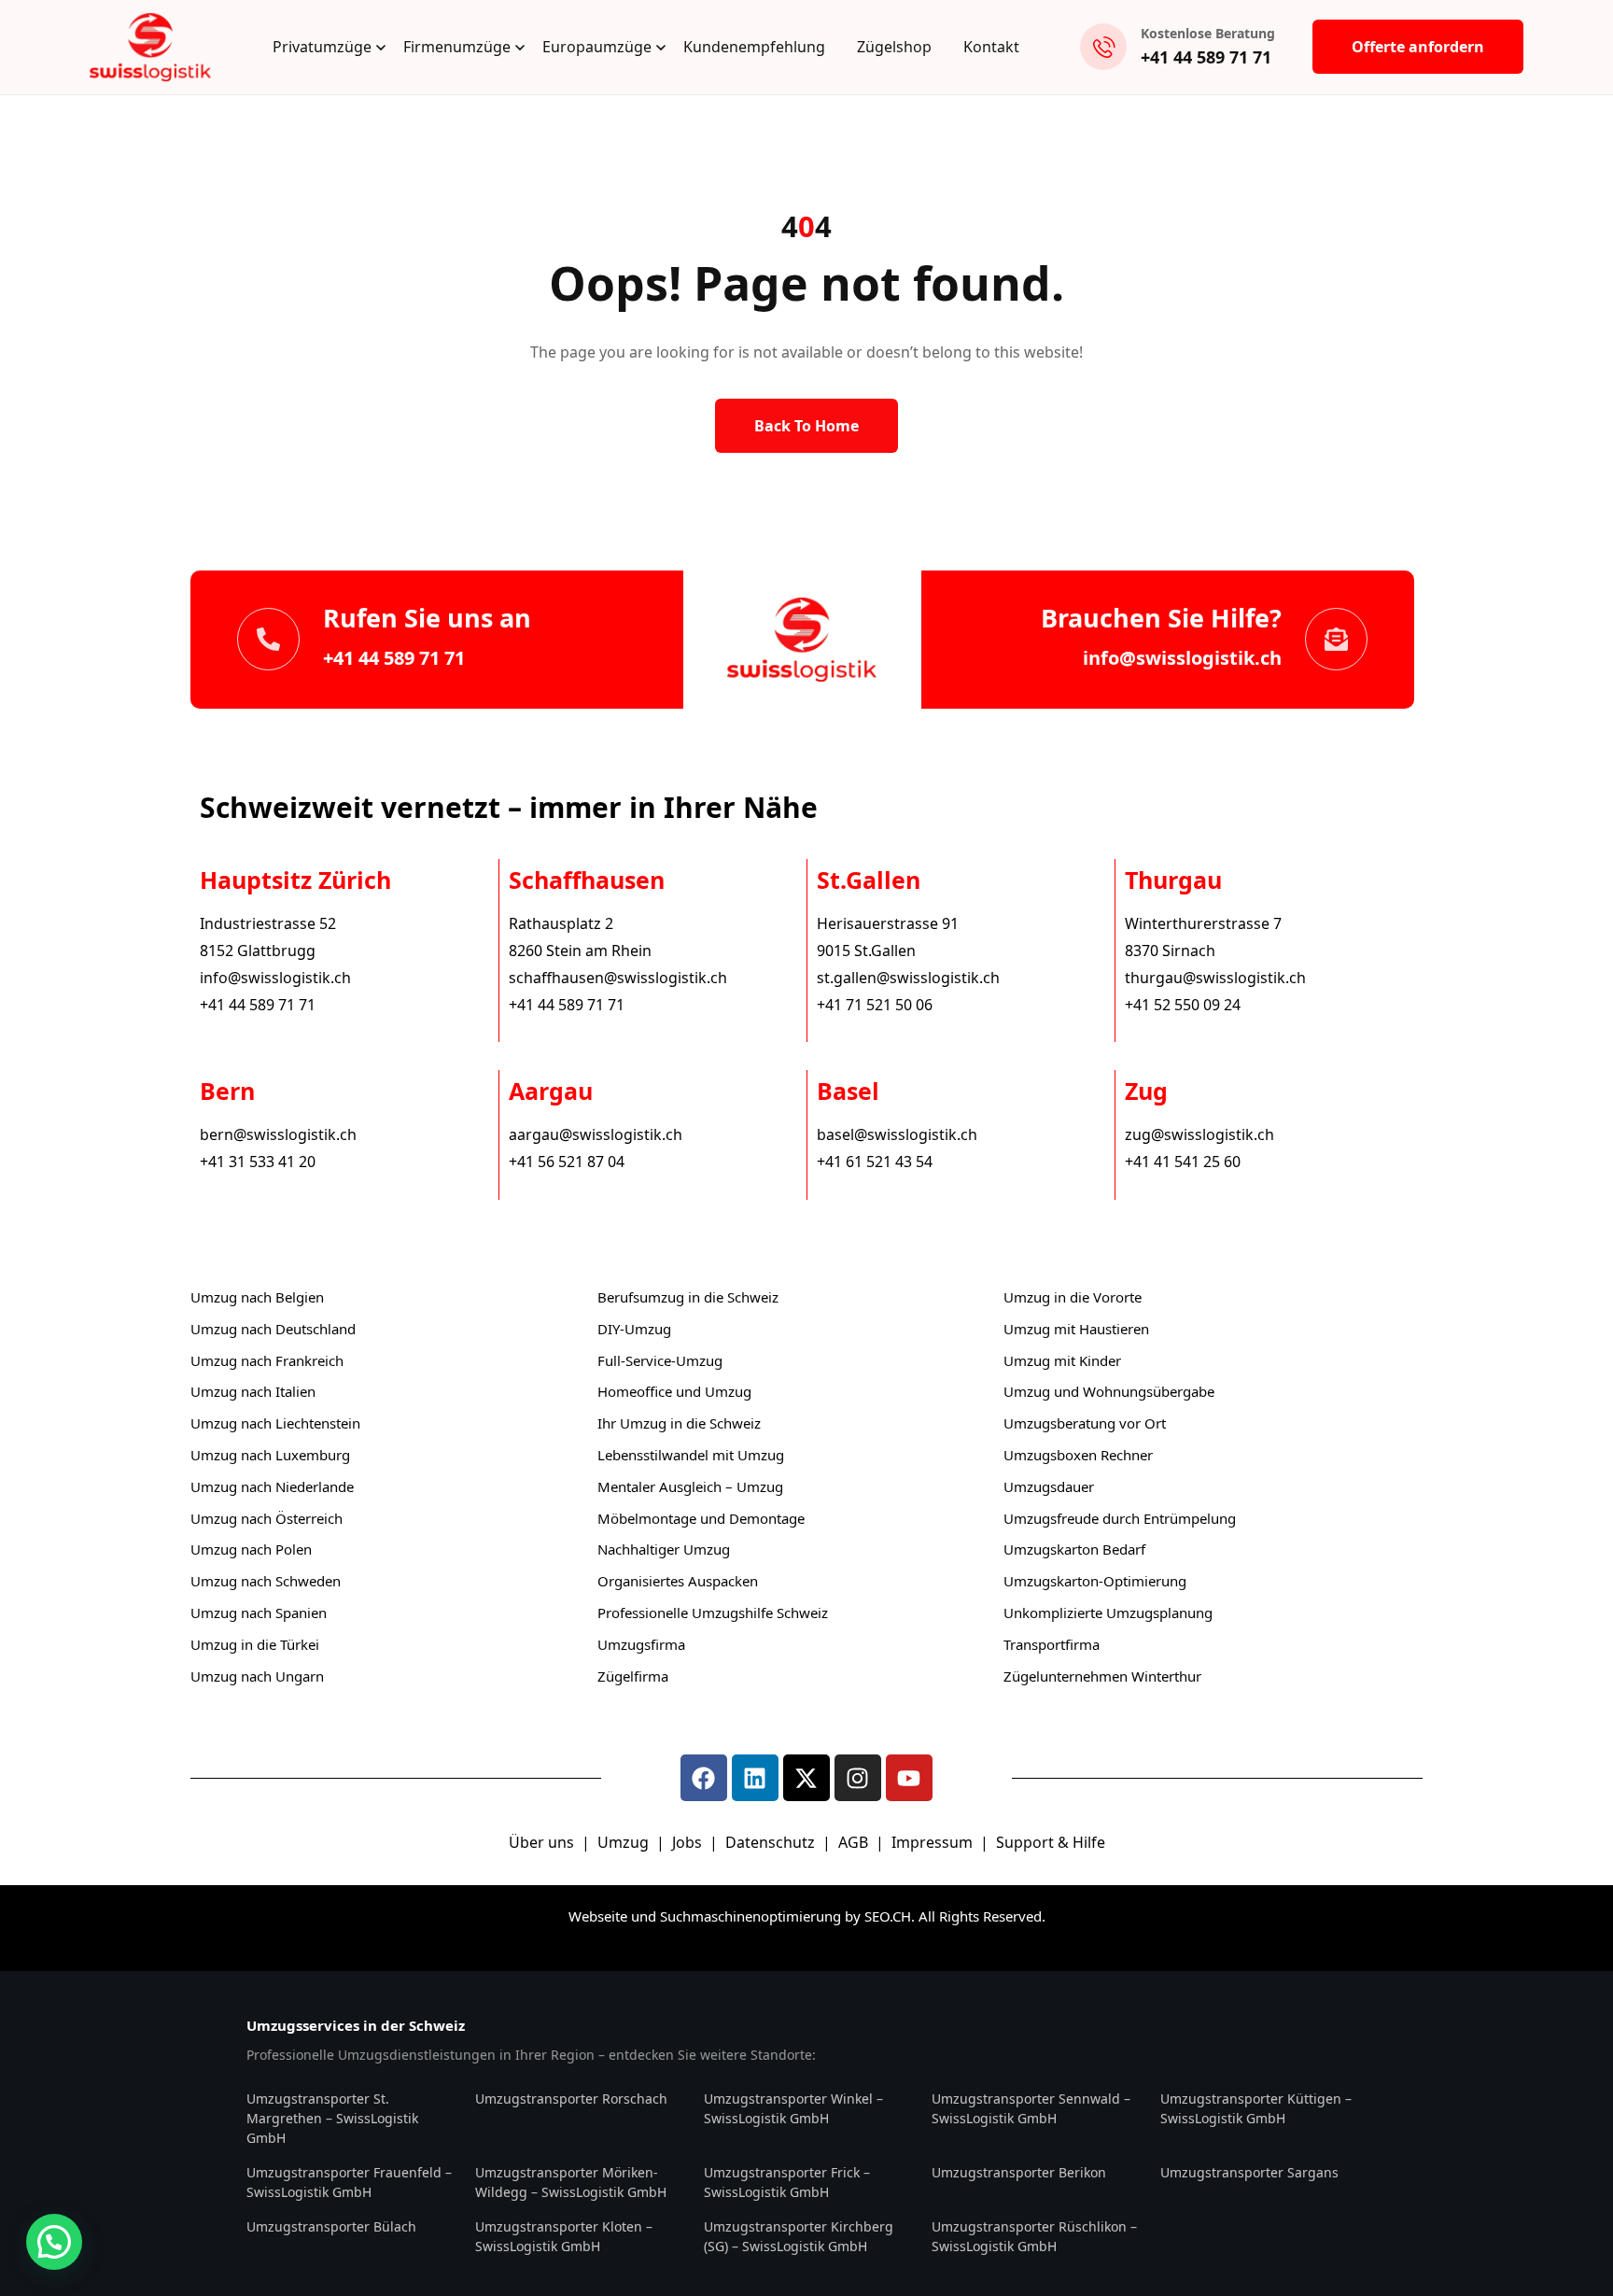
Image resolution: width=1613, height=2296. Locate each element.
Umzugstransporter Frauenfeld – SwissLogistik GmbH (349, 2182)
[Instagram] (858, 1778)
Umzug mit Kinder (1062, 1360)
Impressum (934, 1842)
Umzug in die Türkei (255, 1644)
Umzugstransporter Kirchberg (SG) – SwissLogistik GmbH (799, 2236)
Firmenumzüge (457, 47)
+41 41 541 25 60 (1183, 1162)
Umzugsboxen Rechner (1078, 1455)
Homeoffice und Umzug (674, 1391)
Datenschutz (772, 1842)
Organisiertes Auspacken (678, 1581)
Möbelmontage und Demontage (701, 1518)
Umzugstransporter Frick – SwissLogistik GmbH (787, 2182)
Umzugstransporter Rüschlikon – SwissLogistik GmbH (1034, 2236)
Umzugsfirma (641, 1644)
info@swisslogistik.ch (1182, 658)
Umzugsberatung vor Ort (1085, 1423)
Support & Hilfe (1051, 1842)
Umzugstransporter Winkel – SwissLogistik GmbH (793, 2108)
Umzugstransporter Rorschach (571, 2099)
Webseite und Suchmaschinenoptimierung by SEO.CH (740, 1916)
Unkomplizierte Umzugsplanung (1108, 1613)
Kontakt (991, 47)
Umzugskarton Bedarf (1074, 1549)
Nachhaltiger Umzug (664, 1549)
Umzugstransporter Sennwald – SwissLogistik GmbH (1031, 2108)
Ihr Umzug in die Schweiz (679, 1423)
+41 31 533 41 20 (258, 1162)
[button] (54, 2242)
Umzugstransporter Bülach (331, 2226)
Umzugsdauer (1049, 1486)
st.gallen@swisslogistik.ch (908, 978)
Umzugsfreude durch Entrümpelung (1120, 1518)
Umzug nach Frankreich (267, 1360)
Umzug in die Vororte (1073, 1297)
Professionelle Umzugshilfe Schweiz (713, 1613)
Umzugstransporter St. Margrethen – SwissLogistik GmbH (332, 2118)
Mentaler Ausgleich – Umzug (690, 1486)
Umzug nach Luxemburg (270, 1455)
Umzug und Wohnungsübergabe (1109, 1391)
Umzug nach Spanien (259, 1613)
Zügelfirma (633, 1676)
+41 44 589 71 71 (1206, 57)
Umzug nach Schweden (266, 1581)
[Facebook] (704, 1778)
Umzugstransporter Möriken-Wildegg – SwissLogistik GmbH (571, 2182)
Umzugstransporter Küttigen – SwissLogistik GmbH (1256, 2108)
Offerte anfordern (1418, 47)
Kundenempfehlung (754, 47)
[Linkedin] (755, 1778)
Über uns (541, 1842)
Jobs (687, 1842)
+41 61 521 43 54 (875, 1162)
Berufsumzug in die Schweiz (688, 1297)
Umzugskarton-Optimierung (1095, 1581)
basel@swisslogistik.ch (897, 1134)
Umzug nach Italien (253, 1391)
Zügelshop (894, 47)
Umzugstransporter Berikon (1019, 2172)
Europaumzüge (597, 47)
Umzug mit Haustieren (1076, 1329)
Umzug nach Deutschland (273, 1329)
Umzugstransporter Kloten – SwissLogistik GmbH (564, 2236)
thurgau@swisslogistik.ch (1215, 978)
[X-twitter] (806, 1778)
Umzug (625, 1842)
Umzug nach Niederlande (272, 1486)
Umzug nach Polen (251, 1549)
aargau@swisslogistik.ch (596, 1134)
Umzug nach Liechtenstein (275, 1423)
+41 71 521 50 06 (875, 1005)
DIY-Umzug (634, 1329)
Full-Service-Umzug (660, 1360)
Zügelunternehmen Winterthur (1102, 1676)
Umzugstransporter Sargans (1249, 2172)
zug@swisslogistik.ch (1199, 1134)
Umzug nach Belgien (257, 1297)
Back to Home (806, 426)
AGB (855, 1842)
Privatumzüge (322, 47)
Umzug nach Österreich (266, 1518)
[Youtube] (909, 1778)
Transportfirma (1052, 1644)
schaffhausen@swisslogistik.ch (618, 978)
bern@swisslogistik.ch (278, 1134)
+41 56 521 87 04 (567, 1162)
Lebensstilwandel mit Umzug (691, 1455)
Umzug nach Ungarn (257, 1676)
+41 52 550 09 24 (1183, 1005)
